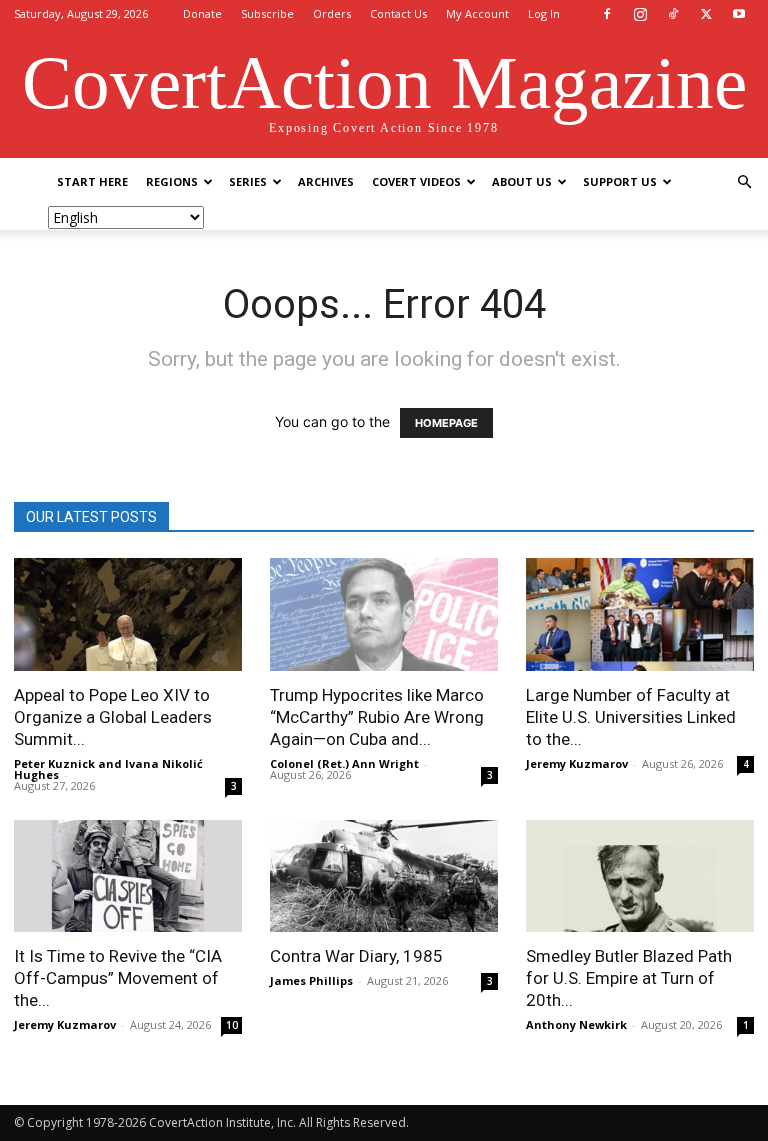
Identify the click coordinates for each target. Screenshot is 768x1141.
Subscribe (267, 13)
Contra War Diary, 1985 (356, 956)
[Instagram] (640, 14)
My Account (477, 13)
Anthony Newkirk (576, 1024)
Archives (326, 181)
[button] (744, 182)
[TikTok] (673, 14)
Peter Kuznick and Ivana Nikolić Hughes (108, 769)
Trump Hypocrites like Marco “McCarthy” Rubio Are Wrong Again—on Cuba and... (377, 717)
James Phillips (311, 980)
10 (232, 1025)
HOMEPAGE (446, 423)
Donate (202, 13)
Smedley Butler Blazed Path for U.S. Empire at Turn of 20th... (629, 978)
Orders (332, 13)
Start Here (92, 181)
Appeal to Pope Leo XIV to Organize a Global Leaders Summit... (113, 717)
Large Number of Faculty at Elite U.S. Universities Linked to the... (631, 717)
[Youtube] (739, 14)
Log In (544, 13)
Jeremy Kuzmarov (577, 763)
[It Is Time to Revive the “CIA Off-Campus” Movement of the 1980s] (128, 876)
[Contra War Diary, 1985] (384, 876)
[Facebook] (607, 14)
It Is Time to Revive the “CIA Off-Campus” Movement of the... (118, 978)
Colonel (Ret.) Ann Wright (344, 763)
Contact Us (398, 13)
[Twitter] (706, 14)
